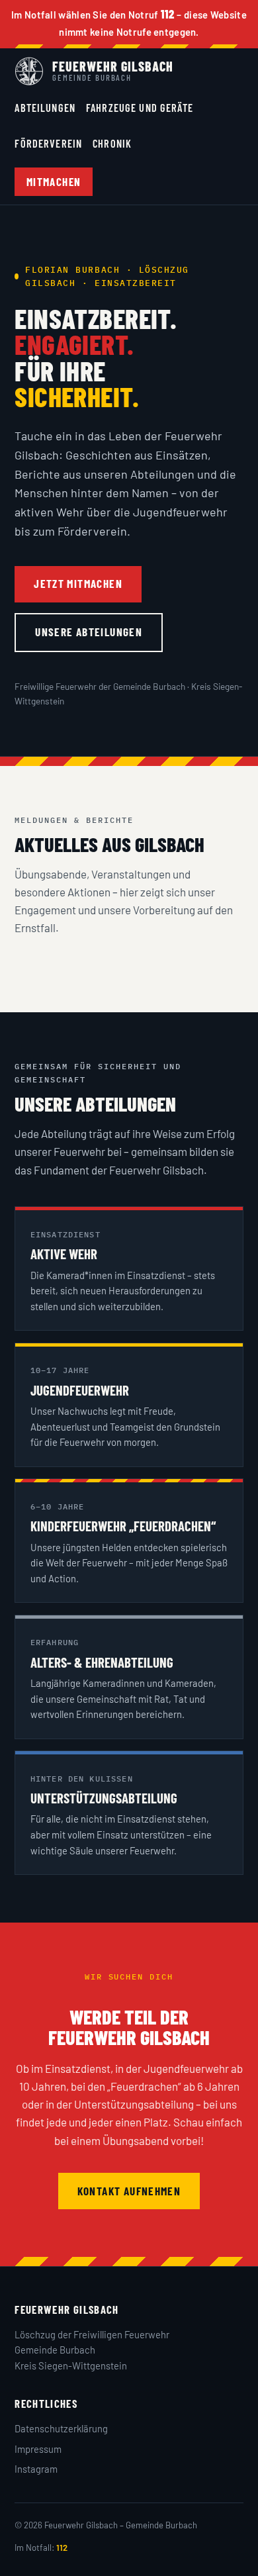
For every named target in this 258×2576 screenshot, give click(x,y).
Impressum (38, 2449)
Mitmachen (54, 181)
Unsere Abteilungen (89, 632)
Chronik (112, 143)
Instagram (36, 2469)
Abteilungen (45, 108)
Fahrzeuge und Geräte (140, 108)
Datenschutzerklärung (61, 2428)
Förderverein (48, 143)
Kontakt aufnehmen (129, 2191)
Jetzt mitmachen (78, 583)
